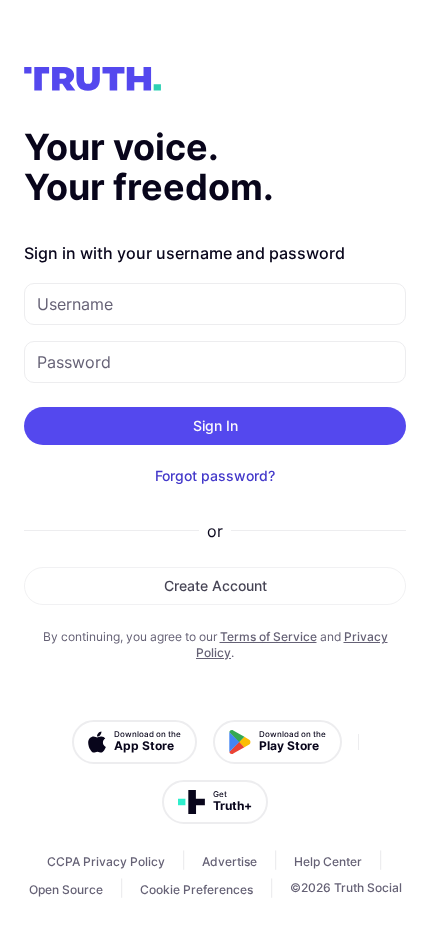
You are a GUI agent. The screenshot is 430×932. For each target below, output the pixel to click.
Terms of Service (268, 636)
